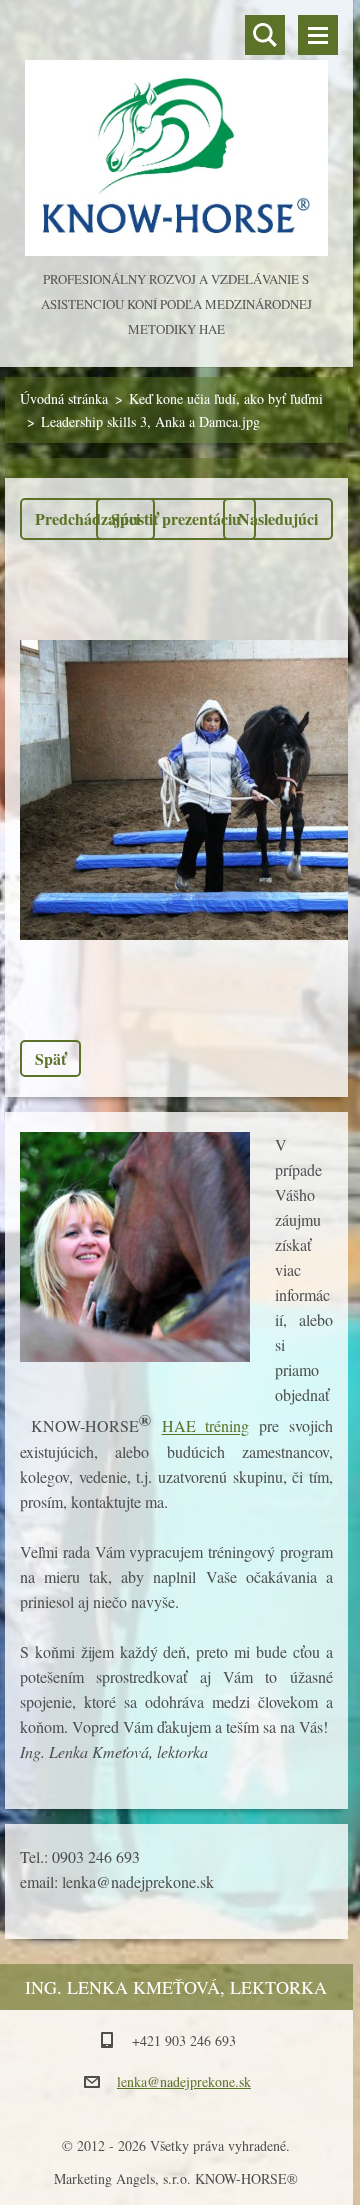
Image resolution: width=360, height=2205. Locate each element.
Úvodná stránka (64, 398)
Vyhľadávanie (265, 35)
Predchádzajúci (87, 518)
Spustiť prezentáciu (176, 518)
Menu (318, 35)
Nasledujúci (278, 518)
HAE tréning (206, 1426)
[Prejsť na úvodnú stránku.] (176, 133)
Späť (50, 1058)
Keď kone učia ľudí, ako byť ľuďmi (226, 398)
